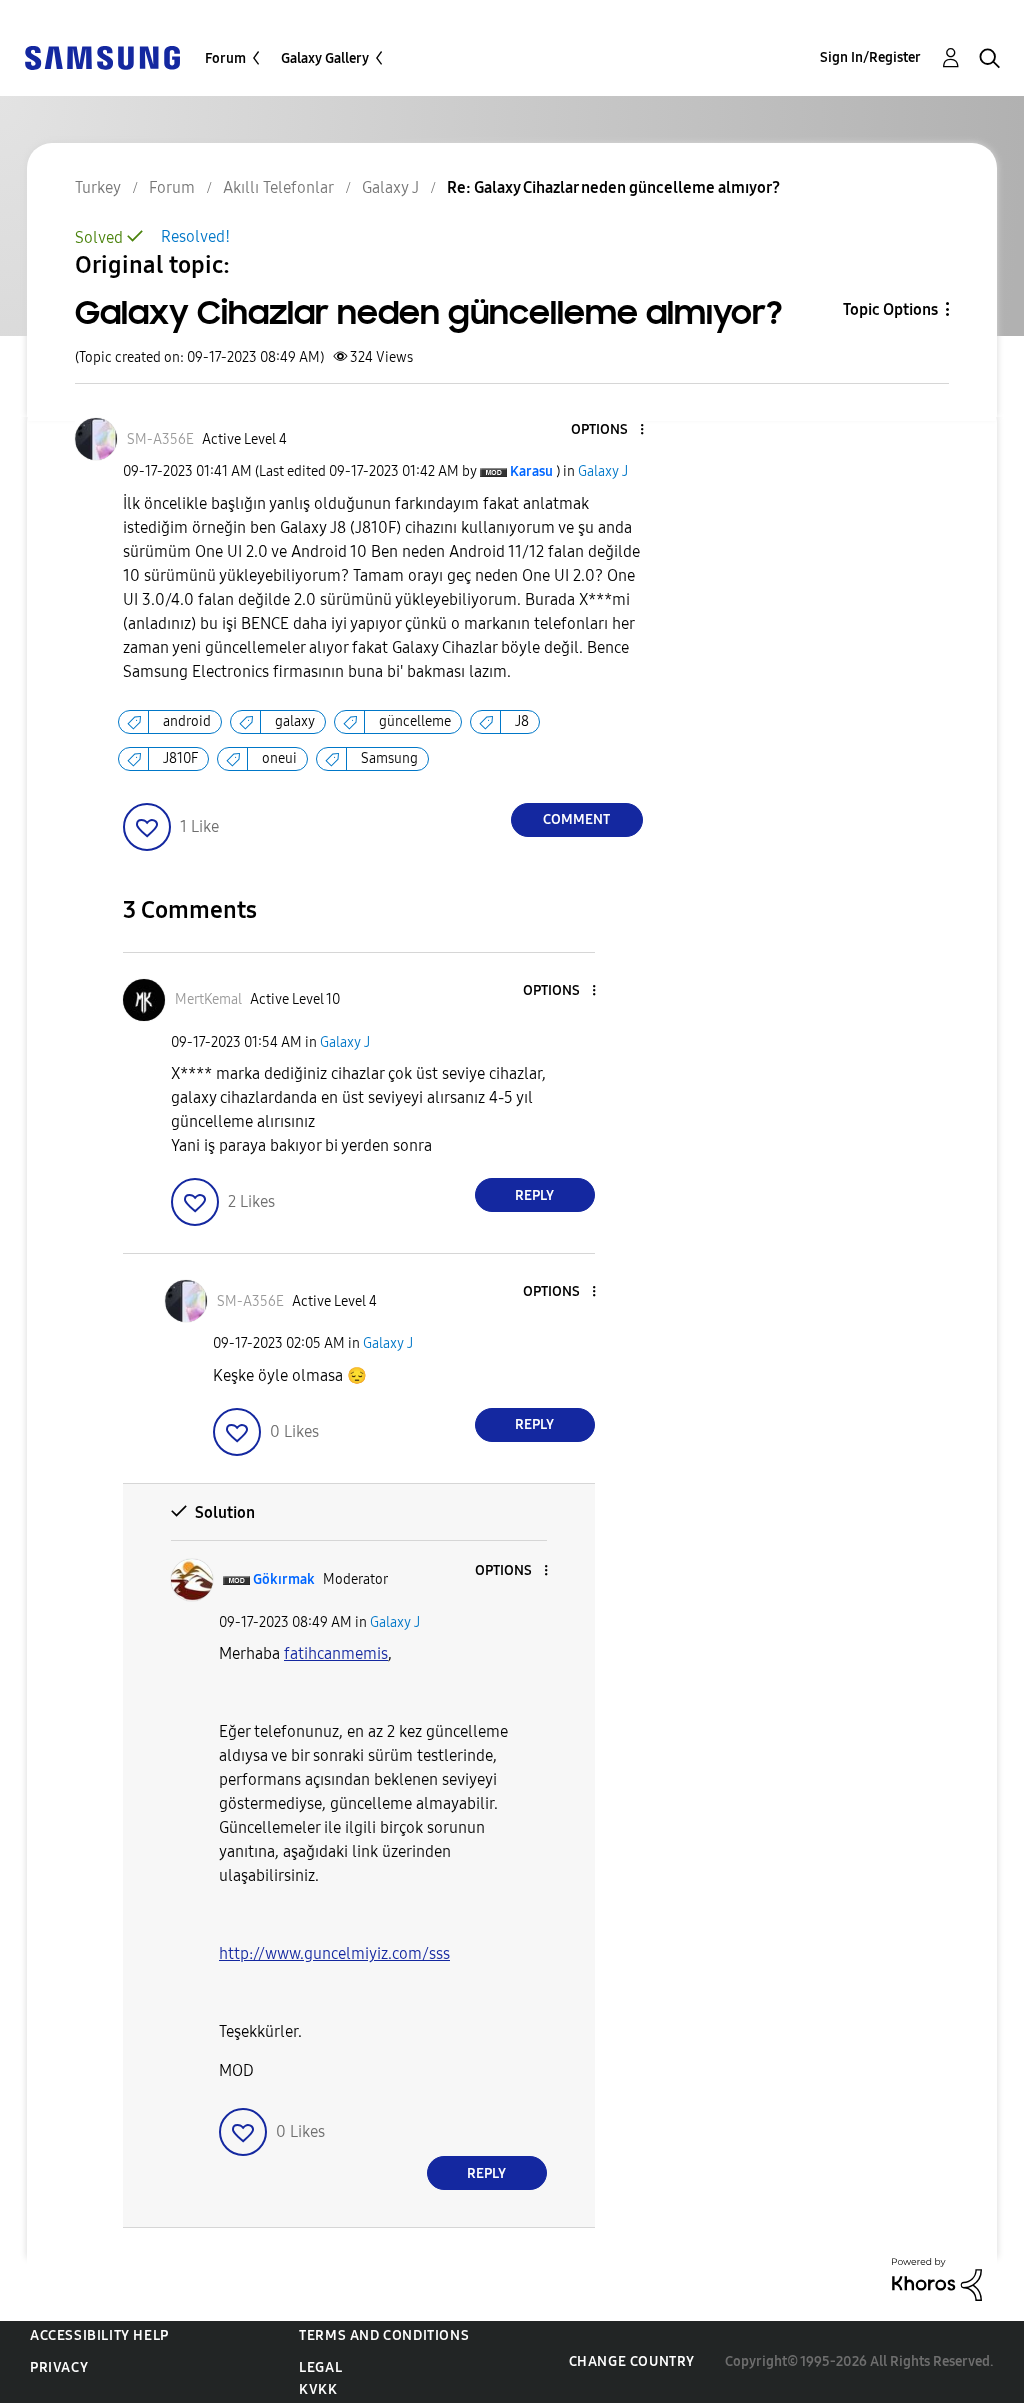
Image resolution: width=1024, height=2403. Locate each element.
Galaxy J (603, 471)
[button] (608, 430)
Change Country (632, 2361)
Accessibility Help (99, 2335)
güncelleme (415, 721)
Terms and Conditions (384, 2335)
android (187, 721)
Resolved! (195, 236)
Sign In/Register (870, 57)
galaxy (295, 721)
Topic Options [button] (890, 309)
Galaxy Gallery (325, 58)
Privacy (59, 2367)
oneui (279, 758)
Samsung (389, 758)
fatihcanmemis (336, 1653)
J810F (180, 758)
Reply (534, 1195)
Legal (320, 2367)
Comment (576, 819)
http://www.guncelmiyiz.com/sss (334, 1953)
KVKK (318, 2389)
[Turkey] (102, 56)
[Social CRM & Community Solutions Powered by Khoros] (937, 2278)
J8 (522, 721)
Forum (225, 58)
